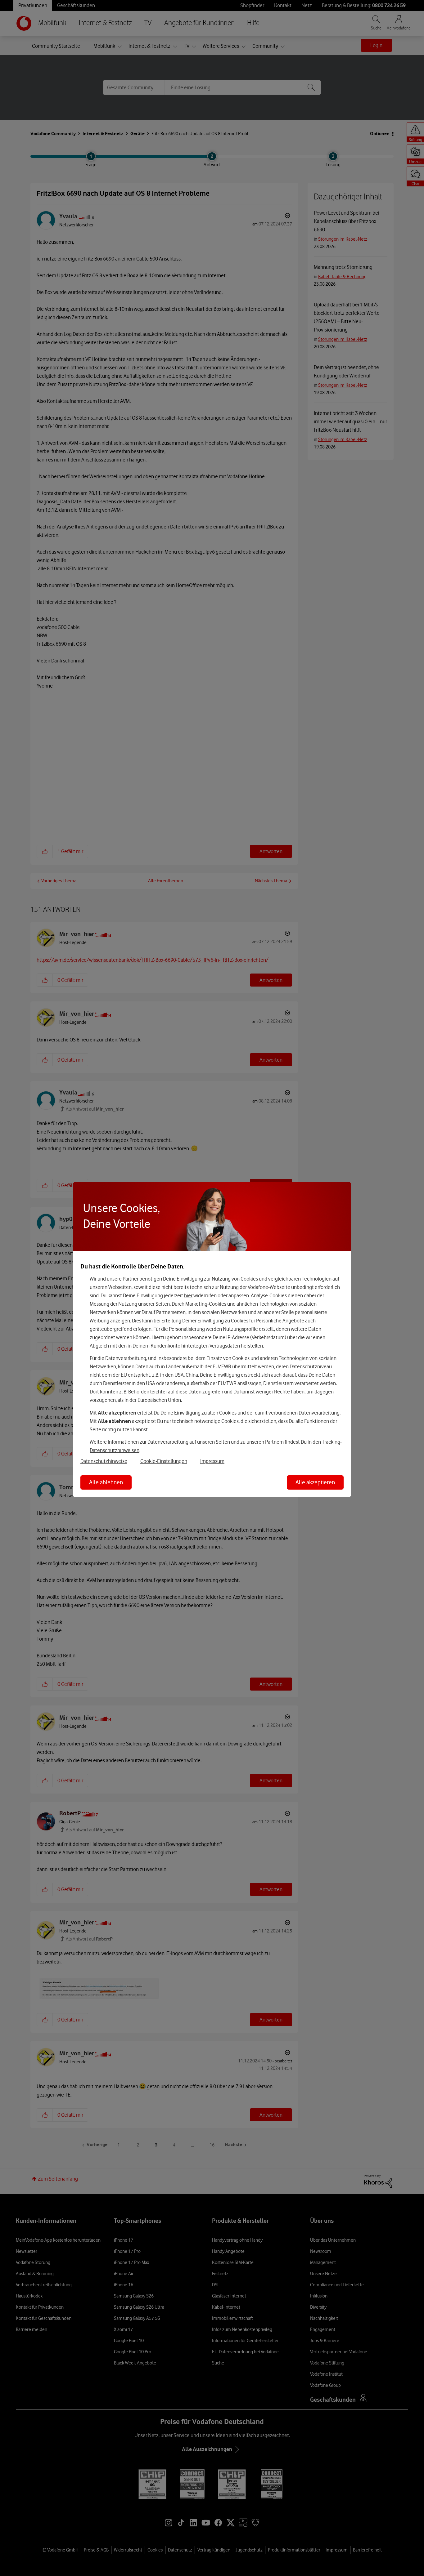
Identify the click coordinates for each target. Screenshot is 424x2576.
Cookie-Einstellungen (164, 1461)
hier (188, 1295)
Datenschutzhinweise (104, 1461)
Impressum (212, 1461)
